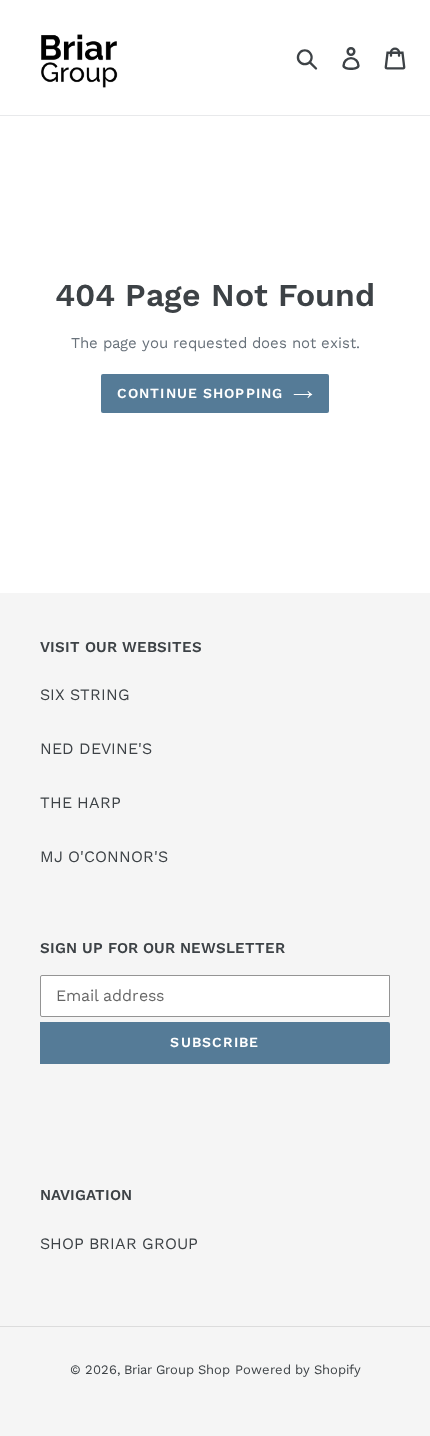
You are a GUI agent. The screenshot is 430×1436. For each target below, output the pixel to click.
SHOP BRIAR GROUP (119, 1243)
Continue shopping (200, 393)
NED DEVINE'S (96, 748)
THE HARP (80, 802)
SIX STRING (85, 694)
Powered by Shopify (298, 1369)
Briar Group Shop (177, 1369)
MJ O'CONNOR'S (104, 856)
